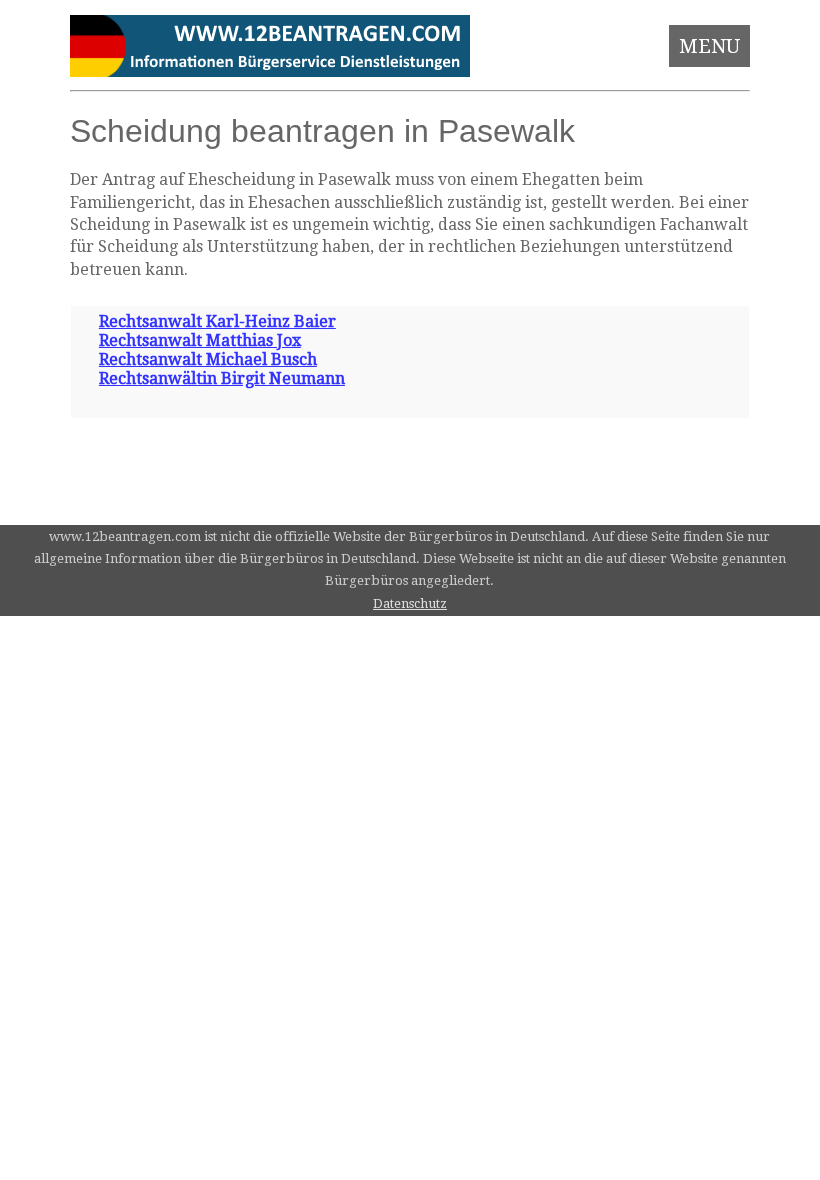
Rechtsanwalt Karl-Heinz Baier (217, 321)
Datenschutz (410, 603)
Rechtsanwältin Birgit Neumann (222, 378)
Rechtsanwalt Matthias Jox (200, 340)
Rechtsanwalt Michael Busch (208, 359)
